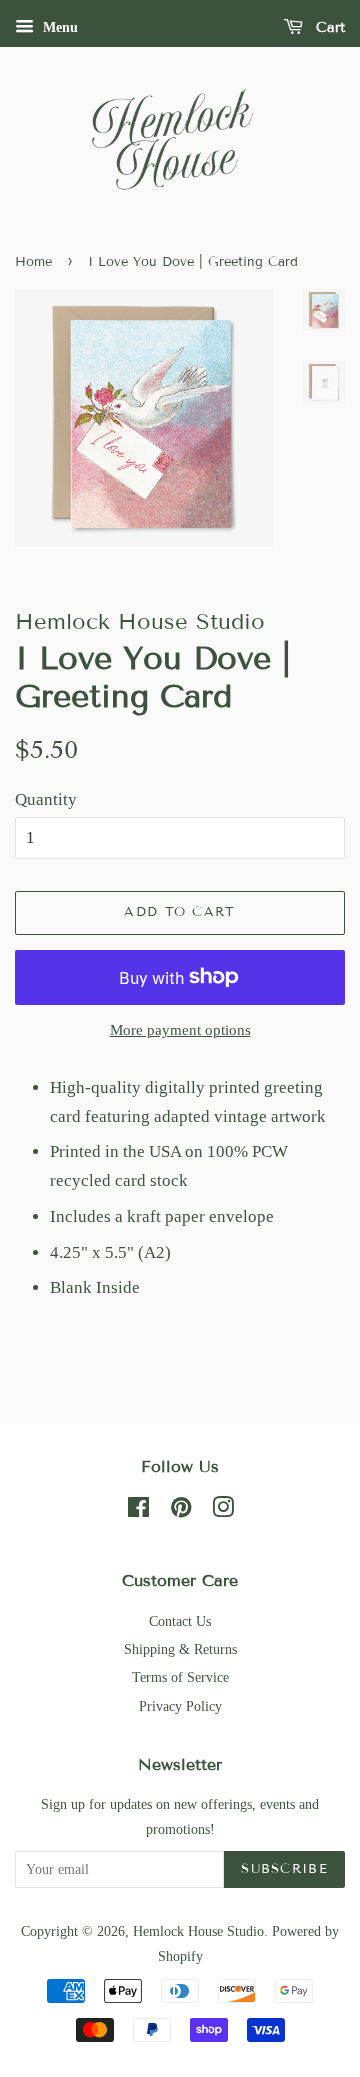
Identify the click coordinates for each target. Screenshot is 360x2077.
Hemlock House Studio (198, 1931)
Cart (328, 27)
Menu (58, 27)
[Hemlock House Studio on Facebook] (138, 1511)
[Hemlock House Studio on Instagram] (223, 1511)
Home (33, 262)
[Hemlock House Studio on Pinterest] (181, 1511)
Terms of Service (180, 1677)
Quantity (46, 799)
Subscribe (284, 1869)
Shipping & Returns (180, 1649)
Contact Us (180, 1621)
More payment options (180, 1030)
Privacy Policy (180, 1706)
